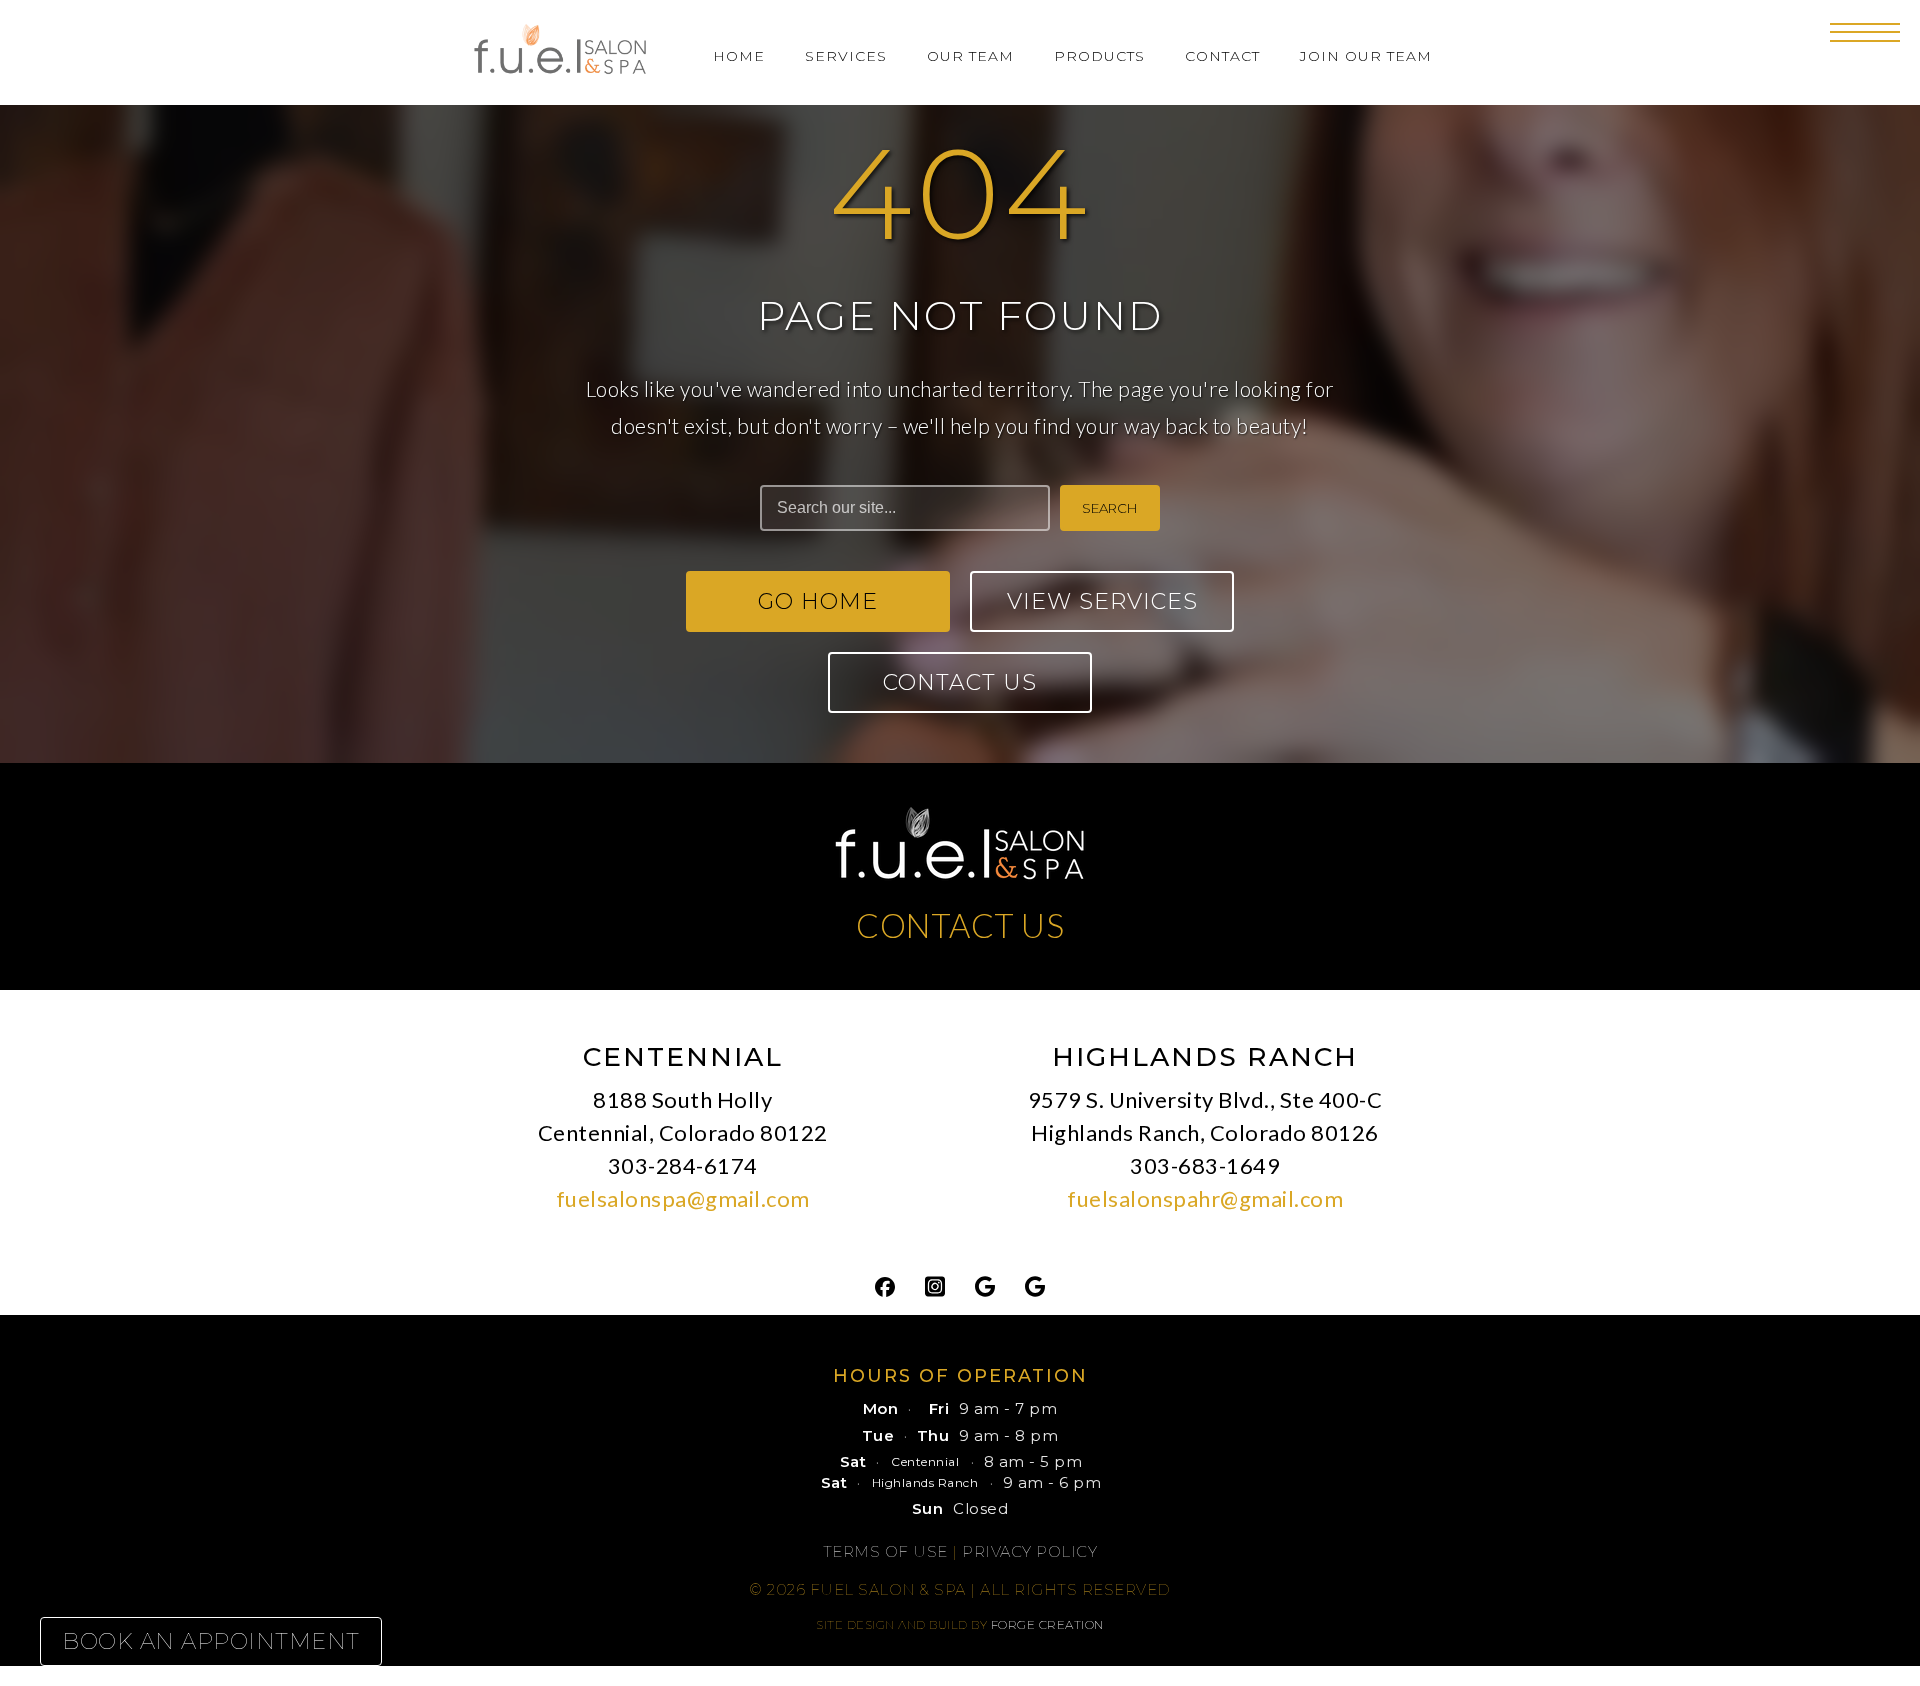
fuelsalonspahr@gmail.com (1205, 1198)
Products (1099, 56)
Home (739, 56)
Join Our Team (1366, 56)
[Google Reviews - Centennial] (985, 1285)
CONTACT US (960, 925)
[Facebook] (885, 1285)
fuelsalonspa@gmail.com (683, 1198)
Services (846, 56)
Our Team (970, 56)
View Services (1102, 601)
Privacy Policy (1029, 1551)
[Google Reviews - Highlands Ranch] (1035, 1285)
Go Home (818, 601)
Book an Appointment (211, 1641)
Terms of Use (885, 1551)
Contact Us (960, 682)
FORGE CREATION (1047, 1624)
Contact (1222, 56)
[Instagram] (935, 1285)
